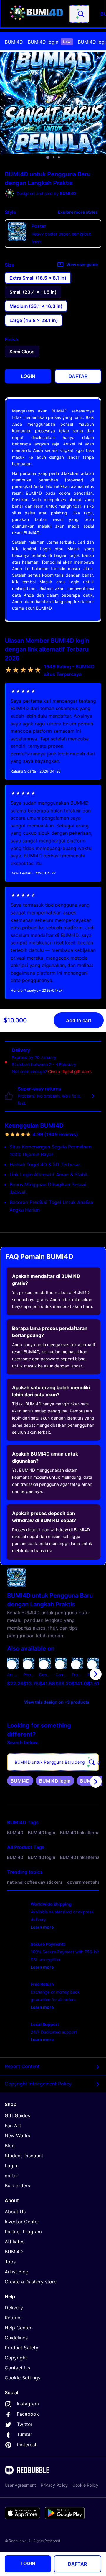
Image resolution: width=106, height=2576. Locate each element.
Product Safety (21, 2348)
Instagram (28, 2404)
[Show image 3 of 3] (59, 157)
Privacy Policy (54, 2485)
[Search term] (80, 14)
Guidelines (16, 2338)
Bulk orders (17, 2186)
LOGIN (28, 2563)
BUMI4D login (49, 42)
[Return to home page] (36, 14)
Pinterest (27, 2445)
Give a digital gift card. (70, 1071)
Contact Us (17, 2368)
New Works (17, 2136)
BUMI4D (14, 42)
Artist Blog (17, 2272)
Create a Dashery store (31, 2282)
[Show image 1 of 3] (48, 157)
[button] (77, 1674)
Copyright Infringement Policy (38, 2084)
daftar (11, 2176)
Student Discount (24, 2156)
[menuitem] (14, 42)
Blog (10, 2146)
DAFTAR (78, 2564)
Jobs (10, 2262)
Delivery (14, 2308)
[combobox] (79, 14)
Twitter (25, 2424)
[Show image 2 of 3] (54, 157)
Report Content (22, 2066)
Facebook (28, 2414)
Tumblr (24, 2434)
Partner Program (23, 2232)
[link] (20, 1781)
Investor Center (22, 2222)
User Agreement (20, 2485)
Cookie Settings (23, 2378)
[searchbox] (53, 1762)
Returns (13, 2318)
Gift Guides (17, 2115)
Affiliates (15, 2242)
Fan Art (13, 2126)
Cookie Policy (85, 2485)
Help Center (18, 2328)
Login (11, 2166)
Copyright (16, 2358)
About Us (15, 2212)
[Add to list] (11, 1665)
